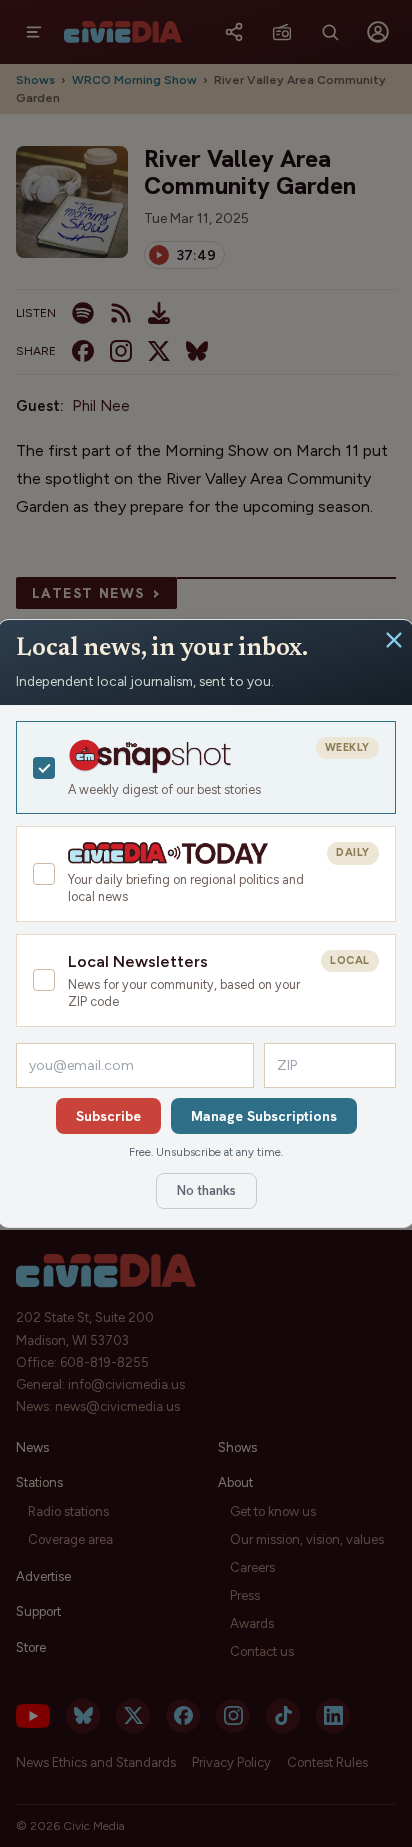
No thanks (206, 1190)
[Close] (394, 640)
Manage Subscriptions (264, 1116)
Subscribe (108, 1116)
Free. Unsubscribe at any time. (206, 1152)
